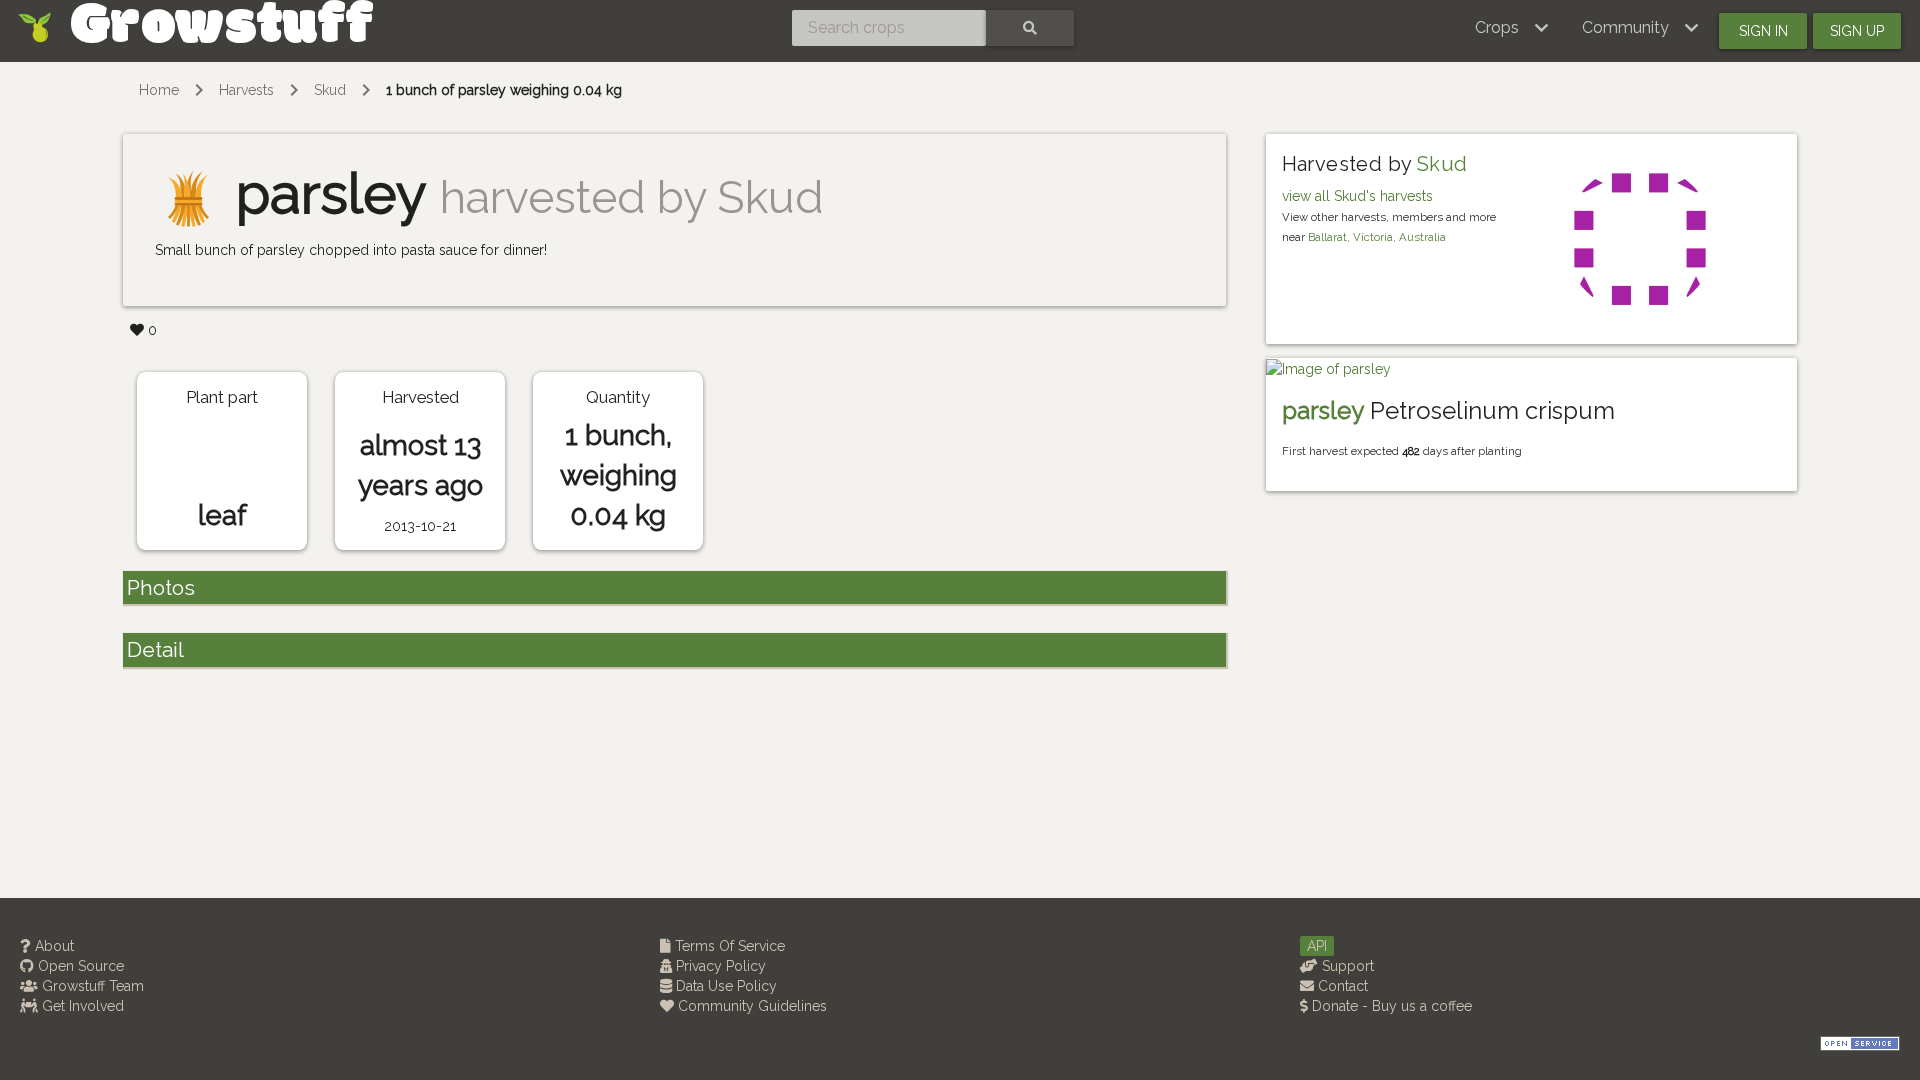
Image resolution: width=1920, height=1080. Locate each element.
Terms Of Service (728, 946)
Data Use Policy (724, 986)
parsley (1323, 410)
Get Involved (81, 1006)
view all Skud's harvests (1357, 196)
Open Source (79, 966)
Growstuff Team (91, 986)
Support (1346, 966)
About (52, 946)
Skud (330, 90)
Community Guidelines (750, 1006)
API (1317, 946)
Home (159, 90)
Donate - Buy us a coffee (1390, 1006)
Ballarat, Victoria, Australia (1377, 237)
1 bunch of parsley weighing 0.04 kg (504, 90)
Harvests (246, 90)
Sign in (1763, 31)
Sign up (1857, 31)
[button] (1512, 28)
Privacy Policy (719, 966)
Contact (1341, 986)
